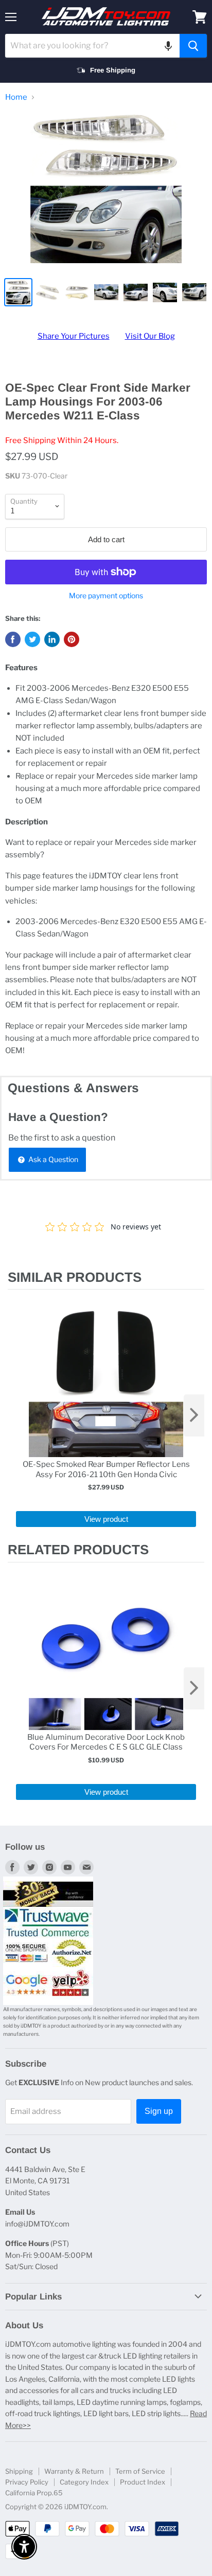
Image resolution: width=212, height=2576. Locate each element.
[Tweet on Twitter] (32, 639)
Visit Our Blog (150, 336)
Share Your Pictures (74, 336)
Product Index (143, 2482)
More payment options (106, 596)
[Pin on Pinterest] (72, 639)
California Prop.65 (34, 2493)
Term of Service (140, 2471)
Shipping (19, 2471)
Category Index (84, 2482)
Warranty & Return (74, 2471)
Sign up (159, 2111)
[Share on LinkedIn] (52, 639)
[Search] (193, 46)
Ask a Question (52, 1159)
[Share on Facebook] (13, 639)
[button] (168, 46)
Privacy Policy (27, 2482)
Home (16, 97)
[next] (194, 1415)
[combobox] (92, 46)
